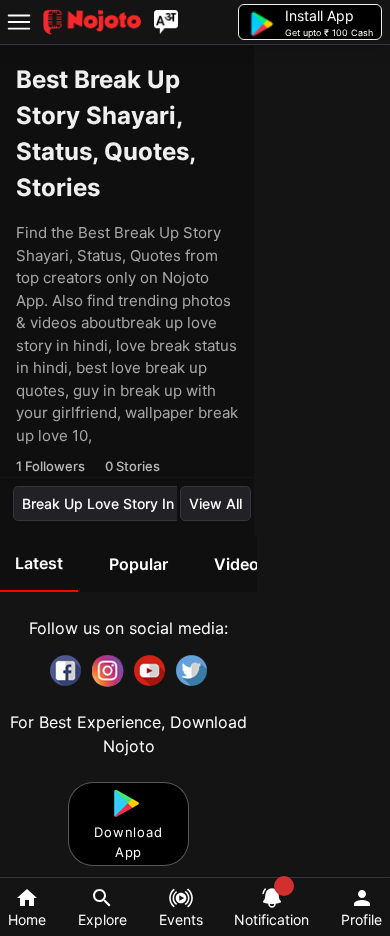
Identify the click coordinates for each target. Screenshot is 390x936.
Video (236, 564)
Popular (138, 564)
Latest (39, 563)
